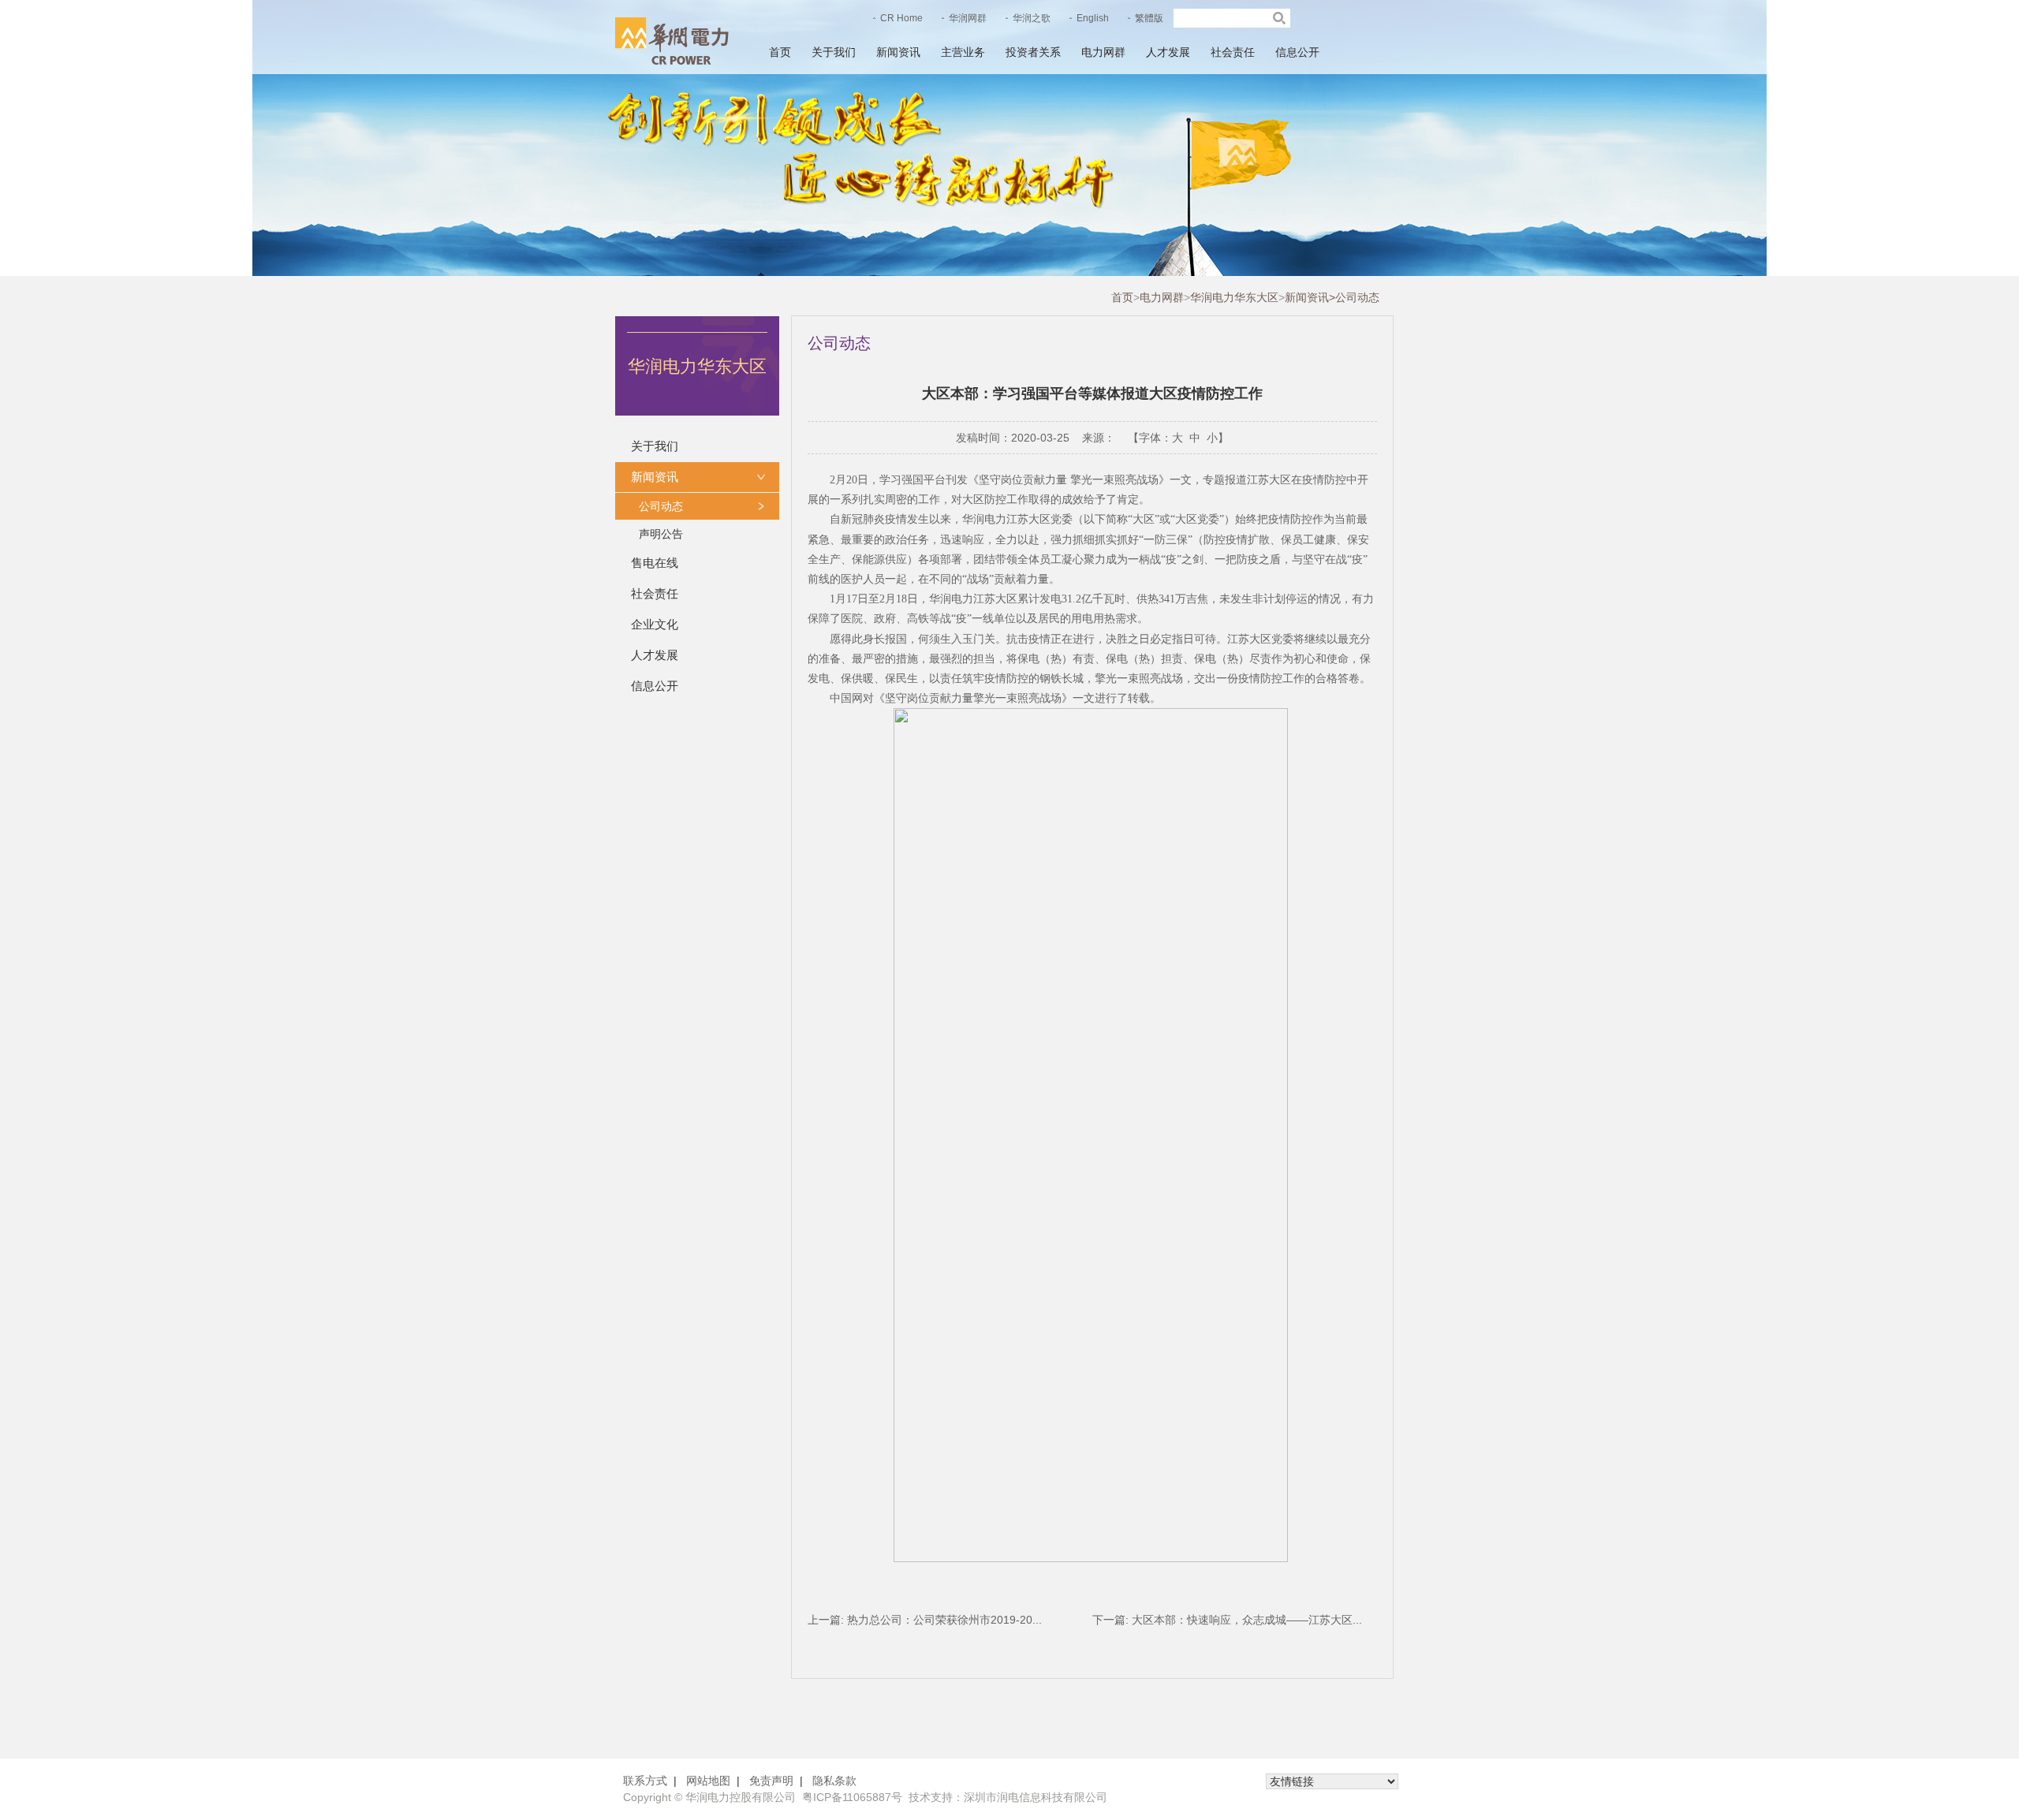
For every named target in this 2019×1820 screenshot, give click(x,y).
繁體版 (1149, 18)
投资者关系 (1033, 52)
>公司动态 (1354, 297)
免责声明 (771, 1781)
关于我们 (834, 52)
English (1093, 18)
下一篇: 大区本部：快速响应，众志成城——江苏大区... (1227, 1620)
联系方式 (645, 1781)
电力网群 (1103, 52)
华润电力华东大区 (1234, 297)
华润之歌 (1032, 18)
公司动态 (661, 506)
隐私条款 (834, 1781)
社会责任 (1233, 52)
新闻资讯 (898, 52)
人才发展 (1168, 52)
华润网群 (968, 18)
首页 (780, 52)
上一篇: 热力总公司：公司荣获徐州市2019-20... (925, 1620)
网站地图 (708, 1781)
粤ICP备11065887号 (852, 1797)
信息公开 (1297, 52)
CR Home (901, 18)
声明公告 (661, 534)
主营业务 (963, 52)
